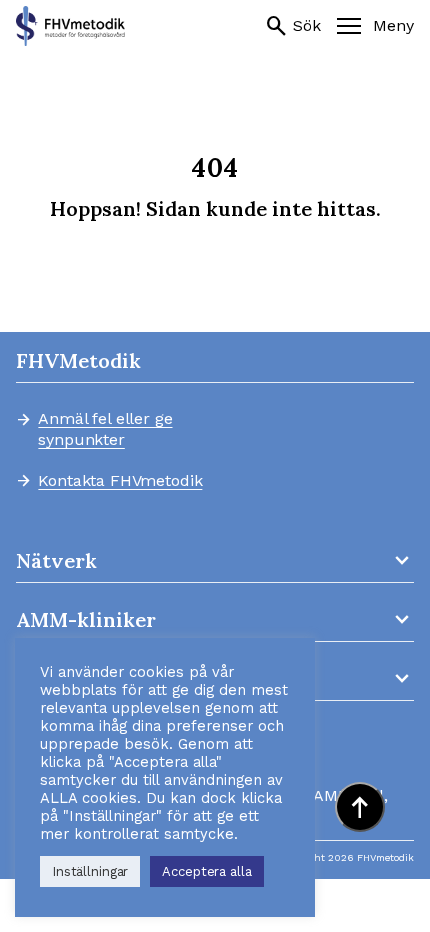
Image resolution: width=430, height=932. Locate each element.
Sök (293, 26)
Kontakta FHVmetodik (120, 481)
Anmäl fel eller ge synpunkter (105, 429)
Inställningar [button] (90, 871)
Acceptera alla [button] (206, 871)
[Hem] (70, 26)
